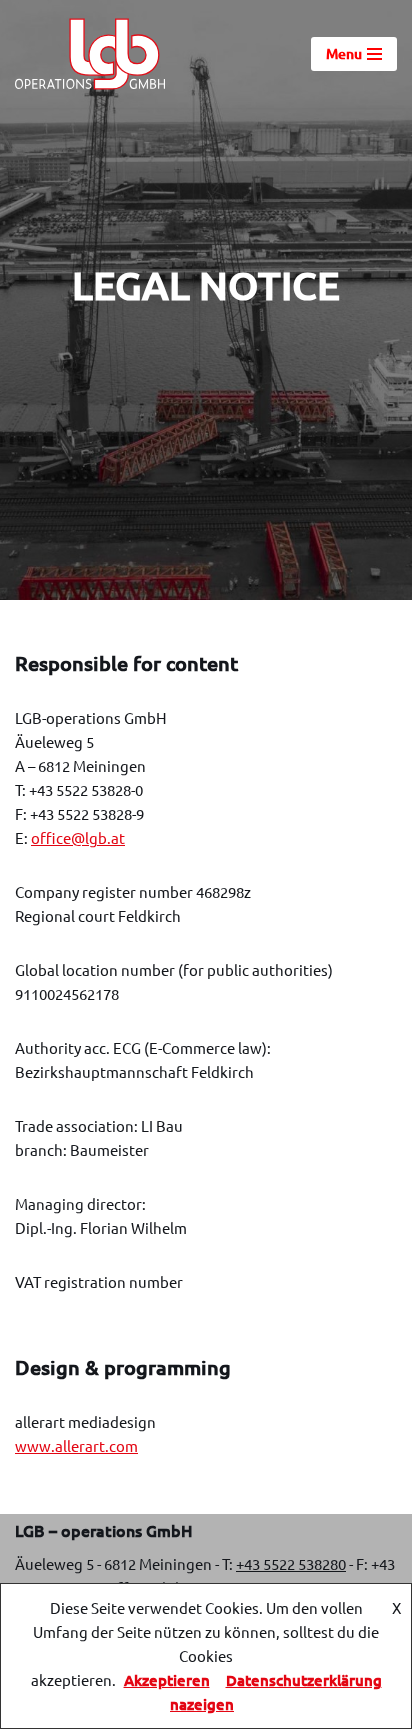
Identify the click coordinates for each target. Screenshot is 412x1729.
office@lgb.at (78, 837)
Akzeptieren (167, 1680)
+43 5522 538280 (291, 1563)
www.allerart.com (76, 1445)
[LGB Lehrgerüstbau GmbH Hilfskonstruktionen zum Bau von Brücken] (90, 54)
